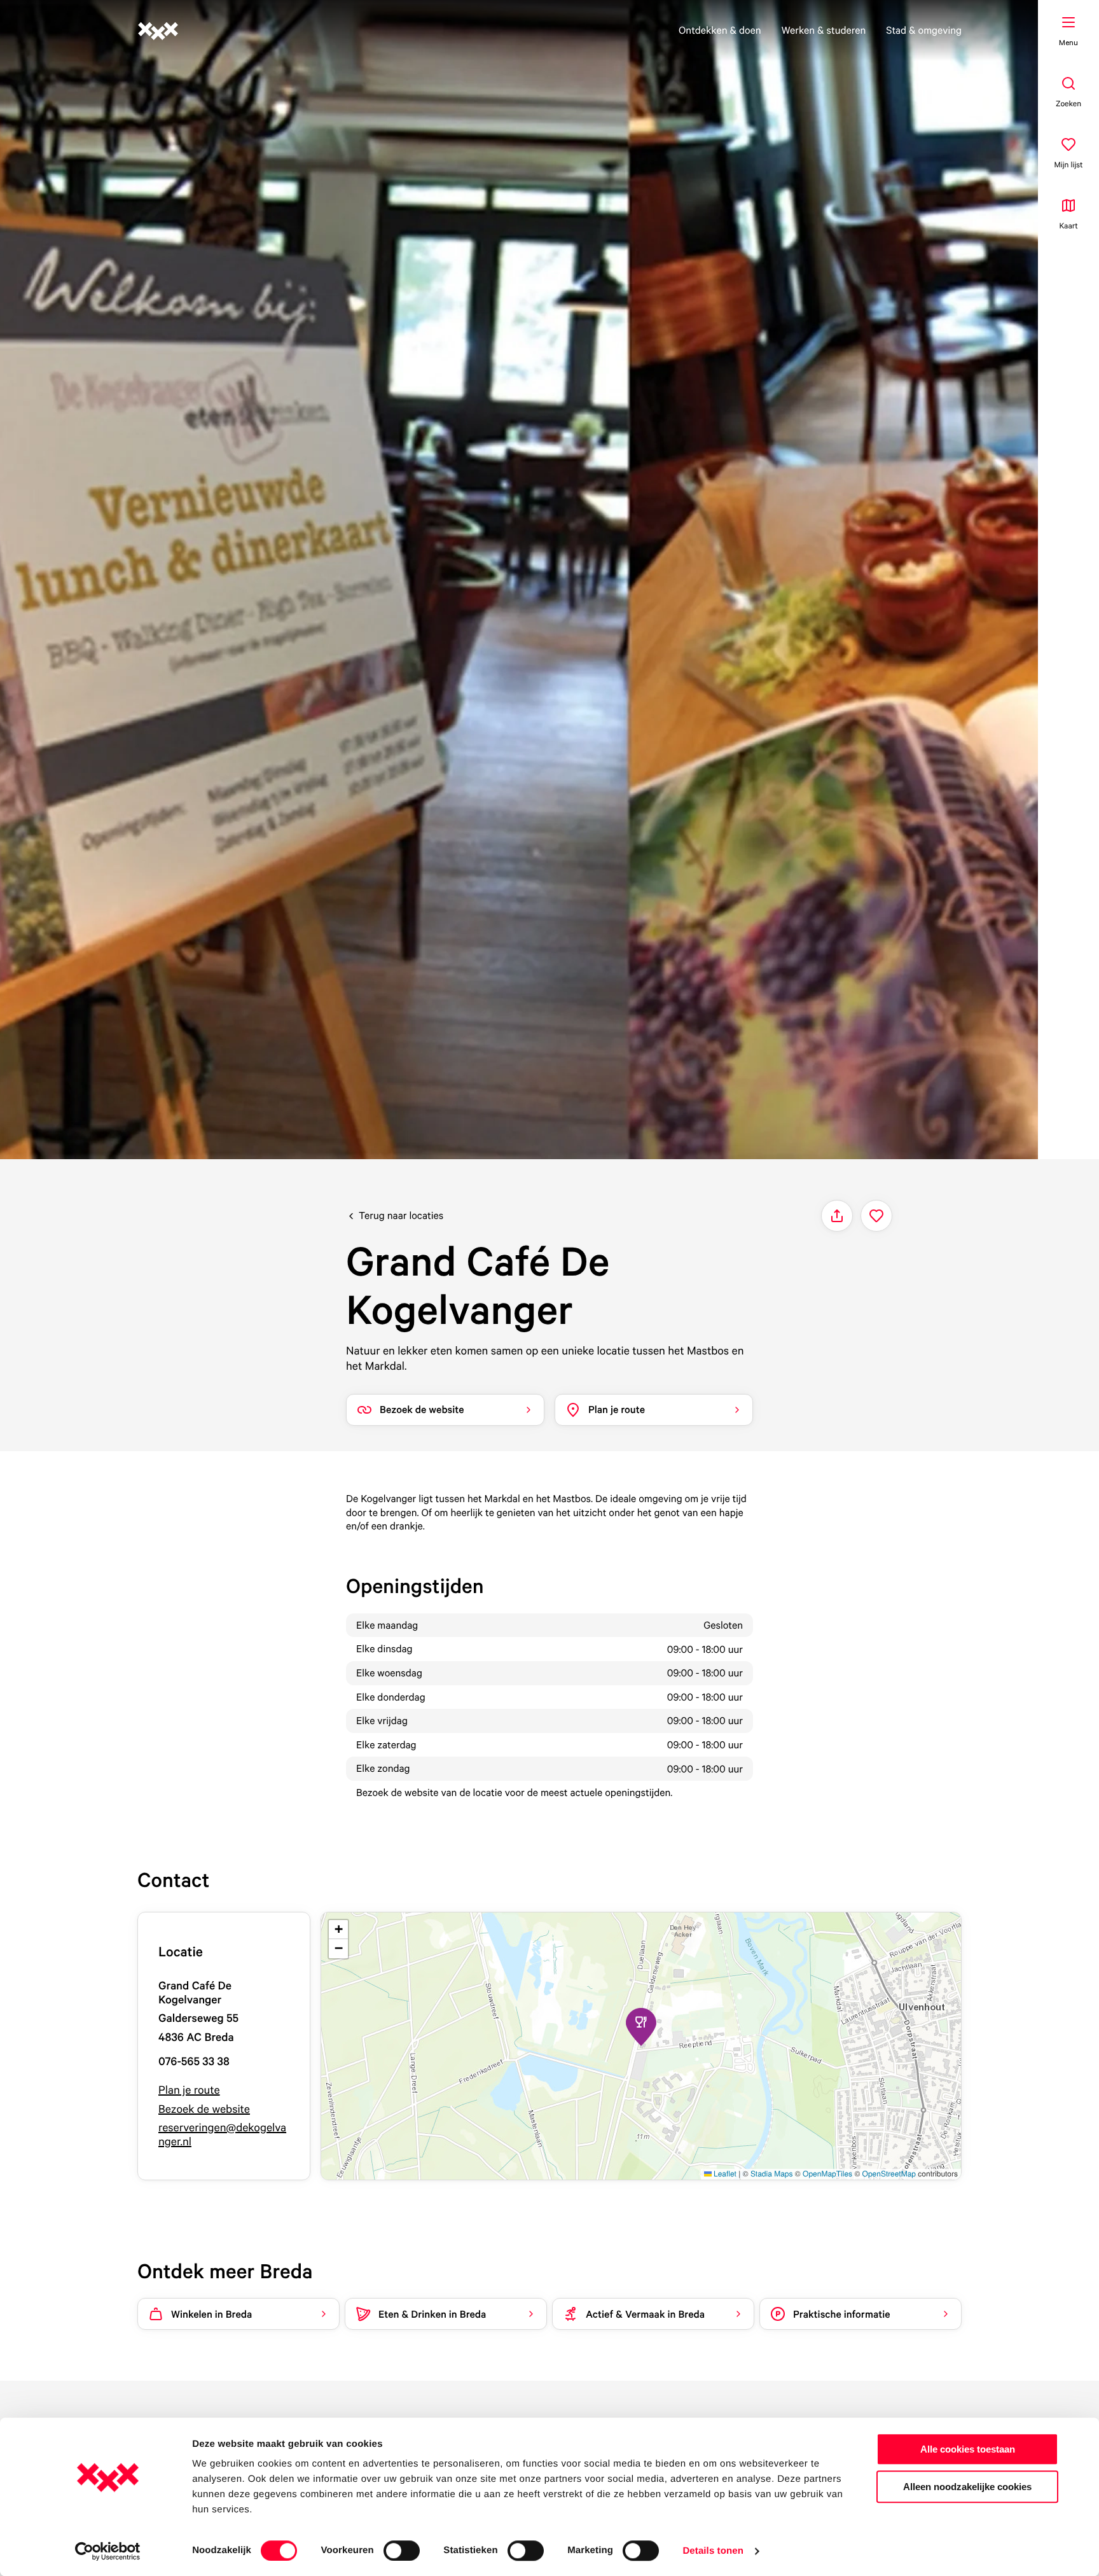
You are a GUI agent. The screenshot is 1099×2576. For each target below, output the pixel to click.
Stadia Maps (772, 2174)
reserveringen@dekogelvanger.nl (222, 2135)
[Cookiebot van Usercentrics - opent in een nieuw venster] (108, 2551)
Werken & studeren (824, 30)
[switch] (402, 2551)
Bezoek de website (204, 2109)
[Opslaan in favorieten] (876, 1216)
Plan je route (189, 2090)
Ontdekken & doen (720, 30)
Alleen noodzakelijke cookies (967, 2487)
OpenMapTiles (827, 2174)
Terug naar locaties (401, 1215)
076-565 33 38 (194, 2062)
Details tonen (713, 2551)
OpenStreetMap (889, 2174)
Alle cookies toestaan (968, 2449)
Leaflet (724, 2174)
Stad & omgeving (924, 30)
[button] (641, 2027)
